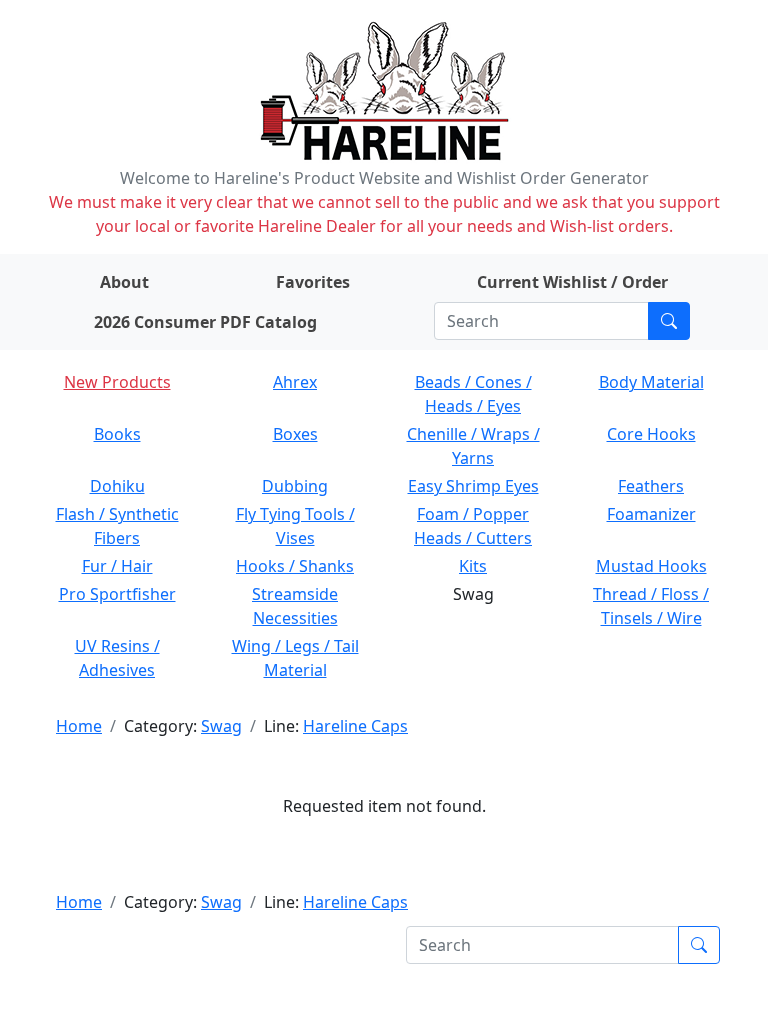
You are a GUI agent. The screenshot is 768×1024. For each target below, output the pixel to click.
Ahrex (295, 382)
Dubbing (295, 486)
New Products (117, 382)
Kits (473, 566)
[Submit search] (669, 321)
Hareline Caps (355, 726)
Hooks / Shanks (295, 566)
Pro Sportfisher (117, 594)
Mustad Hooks (651, 566)
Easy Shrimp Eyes (473, 486)
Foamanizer (651, 514)
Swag (221, 726)
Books (117, 434)
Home (79, 726)
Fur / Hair (117, 566)
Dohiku (117, 486)
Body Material (651, 382)
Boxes (295, 434)
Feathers (651, 486)
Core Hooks (651, 434)
